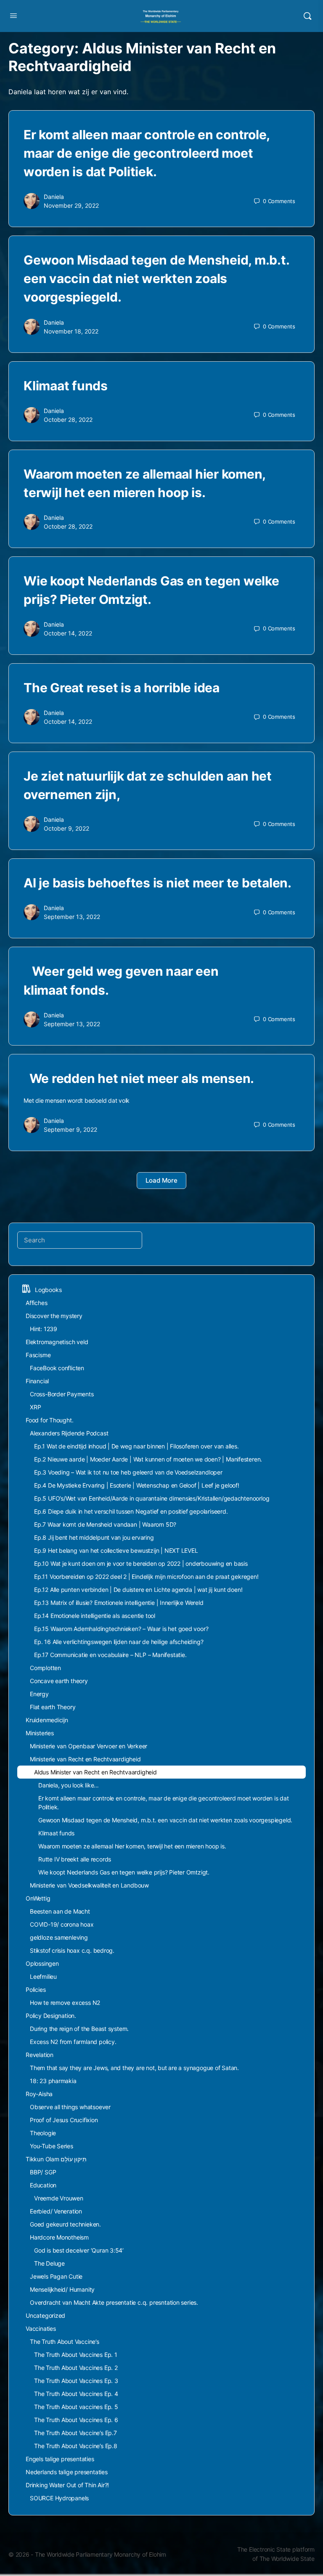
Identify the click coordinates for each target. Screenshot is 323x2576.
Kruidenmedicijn (47, 1720)
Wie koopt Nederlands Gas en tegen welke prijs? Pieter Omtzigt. (124, 1872)
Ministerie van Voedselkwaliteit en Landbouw (89, 1885)
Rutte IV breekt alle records (75, 1859)
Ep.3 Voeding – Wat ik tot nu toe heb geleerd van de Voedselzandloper (128, 1472)
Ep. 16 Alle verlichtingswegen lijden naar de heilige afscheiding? (119, 1642)
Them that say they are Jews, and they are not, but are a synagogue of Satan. (134, 2068)
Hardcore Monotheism (59, 2237)
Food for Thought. (49, 1420)
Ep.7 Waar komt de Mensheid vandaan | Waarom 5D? (105, 1524)
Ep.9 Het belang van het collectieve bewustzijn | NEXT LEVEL (116, 1550)
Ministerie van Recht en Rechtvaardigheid (85, 1759)
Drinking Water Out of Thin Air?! (67, 2485)
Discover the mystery (54, 1316)
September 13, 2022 (72, 917)
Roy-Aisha (39, 2094)
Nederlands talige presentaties (67, 2472)
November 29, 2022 (71, 205)
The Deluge (49, 2263)
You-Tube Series (52, 2146)
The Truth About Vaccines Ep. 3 (76, 2381)
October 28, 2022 (68, 420)
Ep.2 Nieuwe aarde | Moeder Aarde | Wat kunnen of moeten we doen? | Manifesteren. (148, 1459)
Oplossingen (42, 1963)
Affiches (36, 1303)
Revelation (40, 2055)
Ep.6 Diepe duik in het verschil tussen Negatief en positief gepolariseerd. (131, 1511)
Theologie (43, 2133)
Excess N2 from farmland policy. (73, 2042)
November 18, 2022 (71, 331)
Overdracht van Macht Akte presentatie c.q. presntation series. (114, 2302)
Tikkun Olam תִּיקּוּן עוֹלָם (56, 2159)
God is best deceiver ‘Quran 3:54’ (79, 2250)
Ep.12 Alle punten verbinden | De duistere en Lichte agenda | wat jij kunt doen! (138, 1590)
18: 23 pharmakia (53, 2081)
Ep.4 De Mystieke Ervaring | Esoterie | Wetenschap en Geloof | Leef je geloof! (137, 1485)
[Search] (307, 16)
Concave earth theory (59, 1681)
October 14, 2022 (68, 633)
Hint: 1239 (44, 1329)
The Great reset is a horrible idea (122, 688)
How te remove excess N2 (65, 2003)
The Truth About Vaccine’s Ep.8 (76, 2446)
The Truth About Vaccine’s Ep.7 (75, 2433)
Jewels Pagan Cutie (56, 2276)
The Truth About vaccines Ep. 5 (77, 2407)
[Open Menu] (13, 15)
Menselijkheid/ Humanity (62, 2289)
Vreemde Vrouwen (59, 2198)
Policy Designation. (51, 2016)
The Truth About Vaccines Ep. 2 (76, 2368)
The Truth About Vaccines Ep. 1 (76, 2355)
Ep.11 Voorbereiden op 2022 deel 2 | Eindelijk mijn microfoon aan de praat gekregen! (146, 1577)
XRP (35, 1407)
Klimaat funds (71, 386)
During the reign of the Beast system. (79, 2029)
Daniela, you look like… (69, 1785)
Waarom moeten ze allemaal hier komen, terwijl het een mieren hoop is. (136, 1846)
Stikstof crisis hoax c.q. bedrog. (72, 1950)
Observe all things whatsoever (70, 2107)
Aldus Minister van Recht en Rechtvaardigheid (95, 1772)
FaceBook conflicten (57, 1368)
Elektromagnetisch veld (57, 1342)
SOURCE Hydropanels (59, 2498)
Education (43, 2185)
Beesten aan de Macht (60, 1911)
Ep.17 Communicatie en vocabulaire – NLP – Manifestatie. (110, 1655)
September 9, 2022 (70, 1129)
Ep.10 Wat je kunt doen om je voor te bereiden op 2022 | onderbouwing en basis (141, 1563)
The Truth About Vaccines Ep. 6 (76, 2420)
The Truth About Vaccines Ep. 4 (76, 2394)
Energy (39, 1694)
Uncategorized (45, 2315)
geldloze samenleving (59, 1937)
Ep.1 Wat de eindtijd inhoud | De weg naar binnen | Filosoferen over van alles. (136, 1446)
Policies (36, 1990)
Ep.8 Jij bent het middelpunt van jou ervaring (94, 1537)
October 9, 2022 (66, 828)
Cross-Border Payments (62, 1394)
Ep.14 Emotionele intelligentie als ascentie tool (95, 1616)
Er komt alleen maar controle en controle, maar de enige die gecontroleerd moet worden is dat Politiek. (147, 153)
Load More (161, 1180)
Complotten (45, 1668)
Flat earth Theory (53, 1707)
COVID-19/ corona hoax (62, 1924)
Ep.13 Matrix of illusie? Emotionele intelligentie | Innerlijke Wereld (119, 1603)
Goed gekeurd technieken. (65, 2224)
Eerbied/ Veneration (56, 2211)
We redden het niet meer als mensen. (139, 1078)
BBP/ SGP (43, 2172)
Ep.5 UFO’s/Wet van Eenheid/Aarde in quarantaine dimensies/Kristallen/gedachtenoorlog (152, 1498)
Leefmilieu (43, 1976)
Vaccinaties (41, 2328)
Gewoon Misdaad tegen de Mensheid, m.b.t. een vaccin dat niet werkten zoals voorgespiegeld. (156, 278)
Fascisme (38, 1355)
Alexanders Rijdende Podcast (69, 1433)
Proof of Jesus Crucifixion (64, 2120)
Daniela (54, 197)
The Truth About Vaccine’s (65, 2342)
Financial (37, 1381)
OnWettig (38, 1898)
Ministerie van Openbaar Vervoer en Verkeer (89, 1746)
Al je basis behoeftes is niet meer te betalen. (158, 883)
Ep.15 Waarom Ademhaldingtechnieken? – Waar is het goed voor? (121, 1629)
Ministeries (40, 1733)
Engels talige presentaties (60, 2459)
